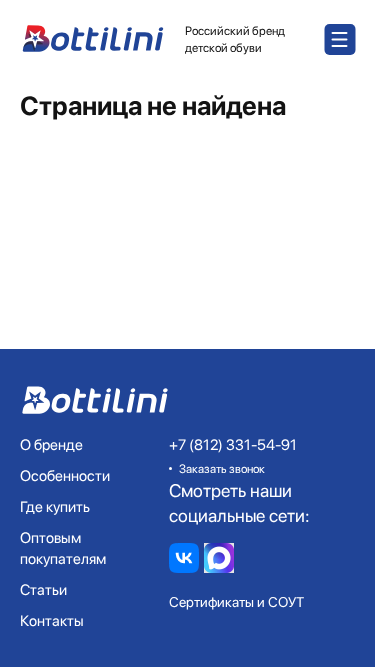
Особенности (65, 476)
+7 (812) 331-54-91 (233, 445)
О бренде (51, 445)
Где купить (55, 507)
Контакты (52, 621)
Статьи (43, 590)
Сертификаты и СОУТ (236, 602)
